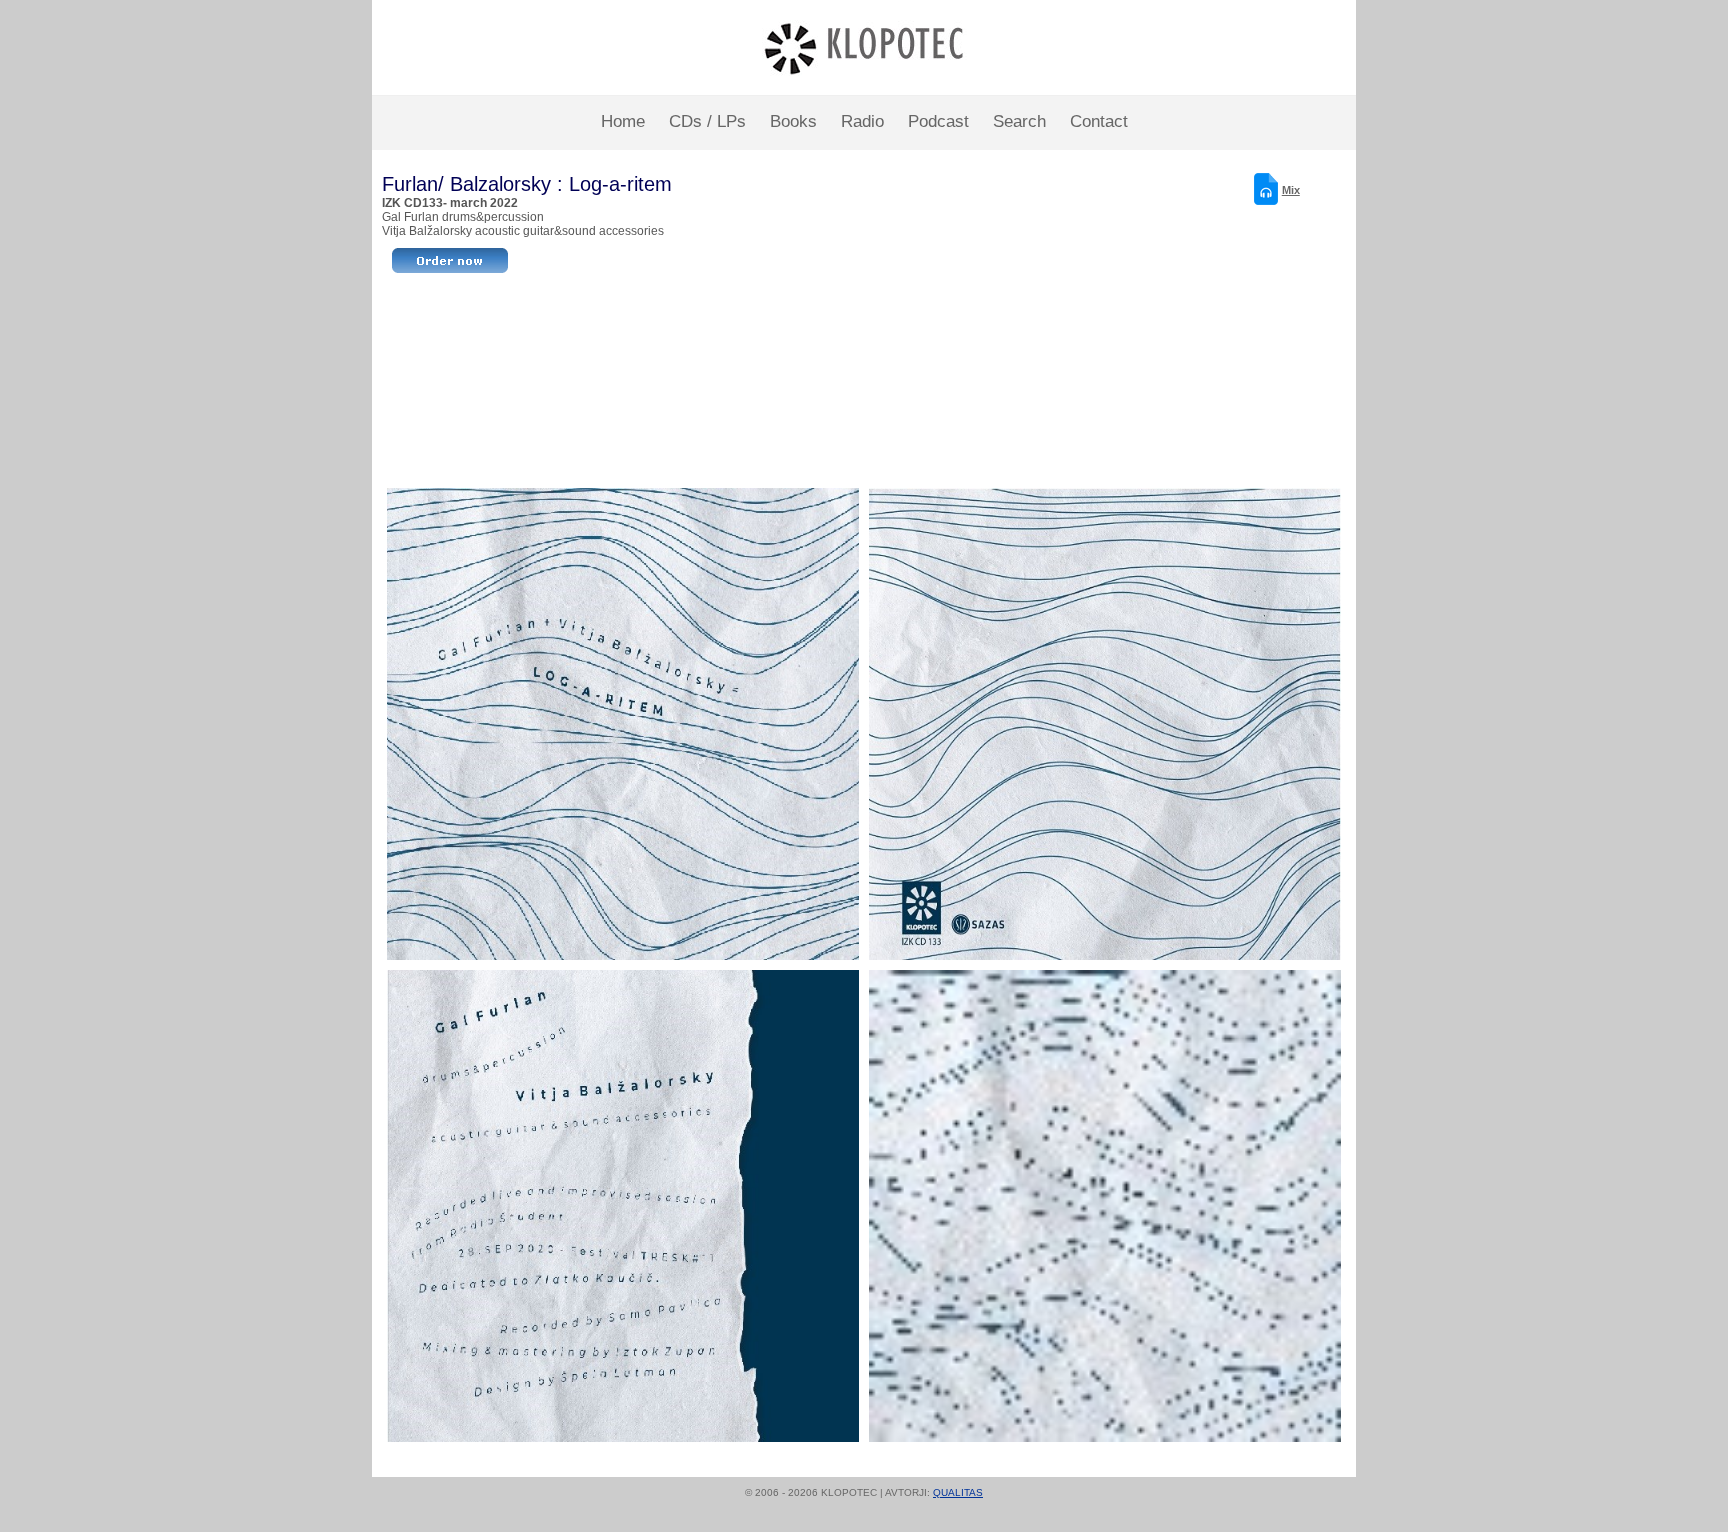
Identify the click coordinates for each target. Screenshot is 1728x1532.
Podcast (938, 121)
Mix (1291, 190)
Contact (1099, 121)
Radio (862, 121)
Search (1019, 121)
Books (793, 121)
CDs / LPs (707, 121)
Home (623, 121)
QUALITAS (958, 1492)
